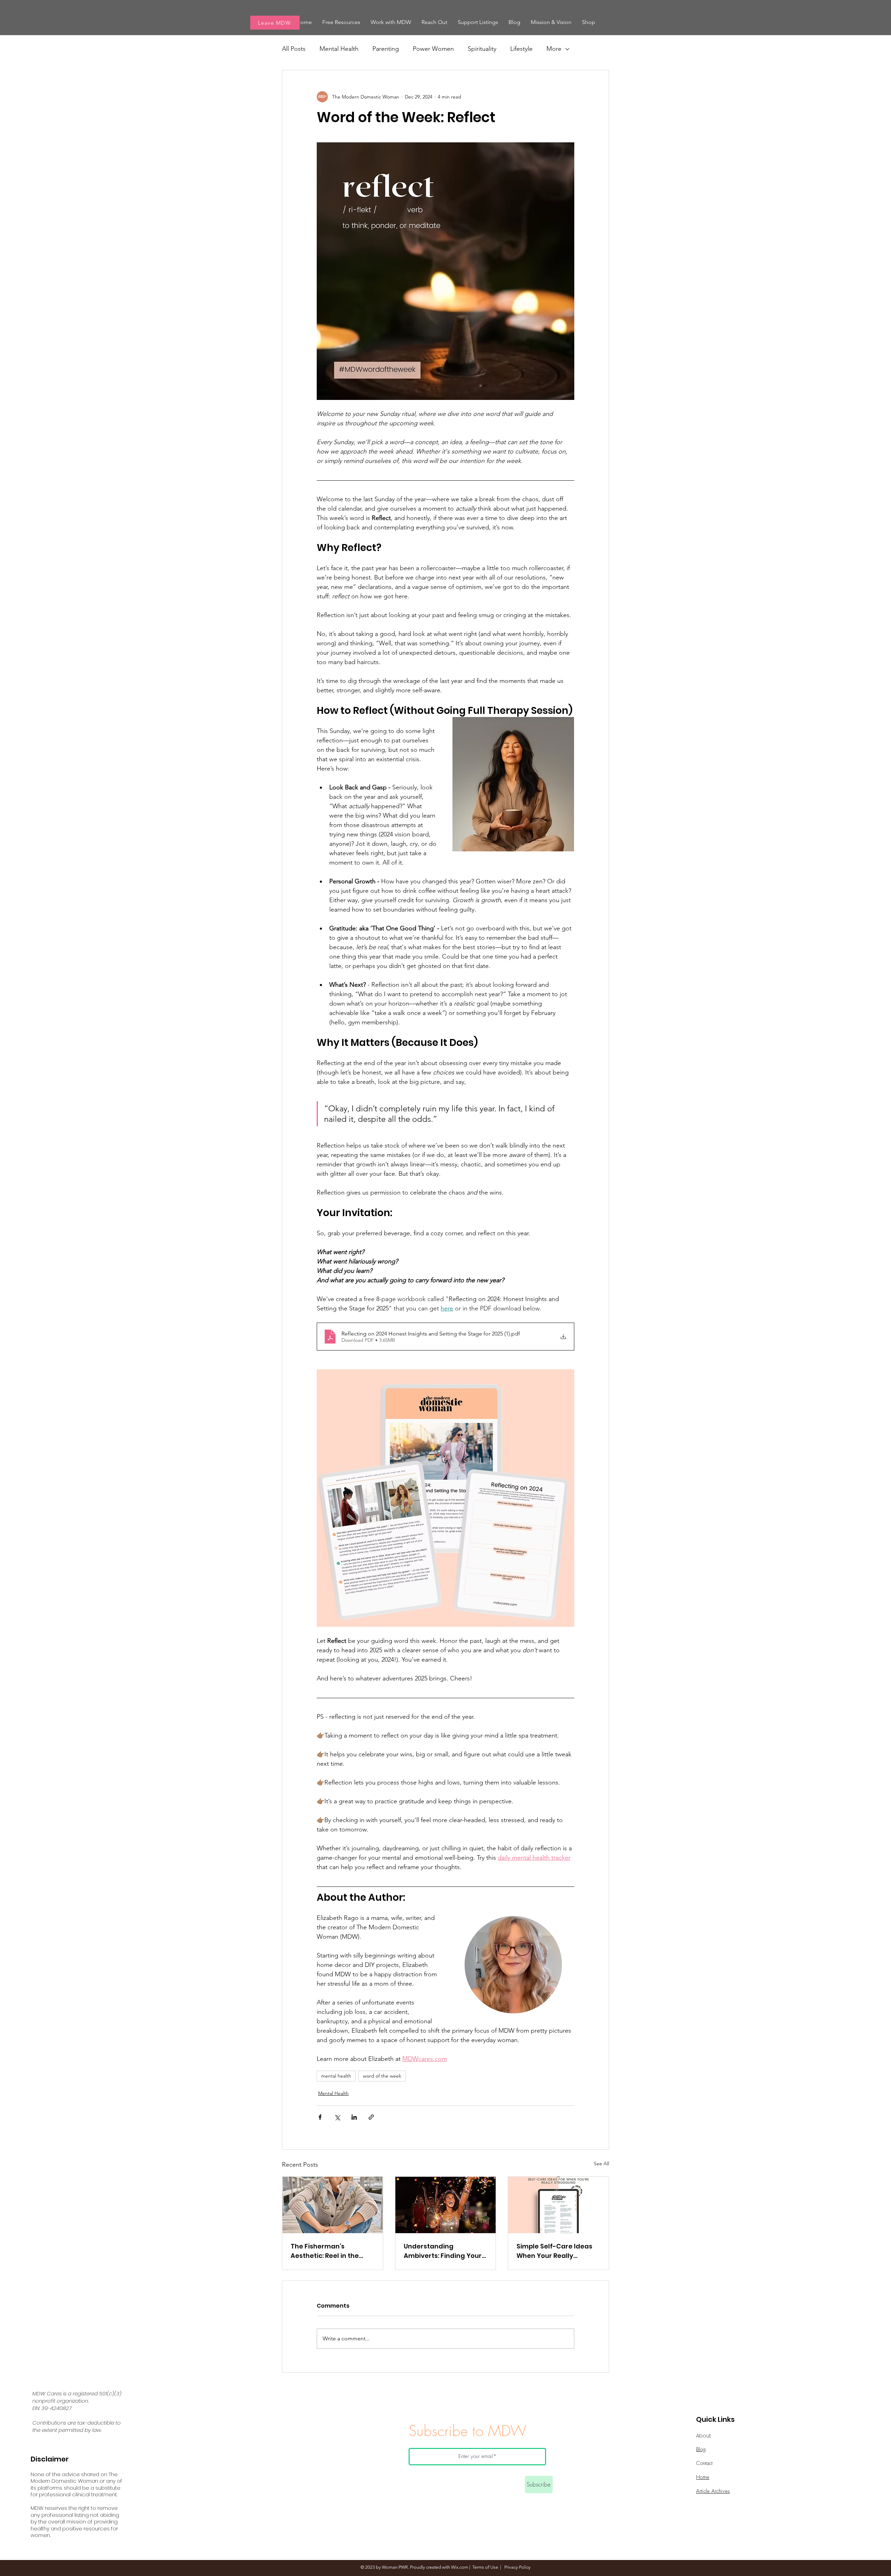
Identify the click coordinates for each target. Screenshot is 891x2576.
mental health (336, 2076)
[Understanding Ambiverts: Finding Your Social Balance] (446, 2205)
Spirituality (482, 49)
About (704, 2436)
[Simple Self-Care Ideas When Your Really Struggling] (558, 2205)
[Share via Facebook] (320, 2117)
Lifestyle (521, 49)
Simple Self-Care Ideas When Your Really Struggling (554, 2251)
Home (703, 2477)
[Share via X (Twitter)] (337, 2117)
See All (601, 2164)
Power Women (433, 49)
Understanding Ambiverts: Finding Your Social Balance (443, 2251)
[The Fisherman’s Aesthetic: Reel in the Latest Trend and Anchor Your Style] (333, 2205)
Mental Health (339, 49)
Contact (704, 2463)
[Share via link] (371, 2117)
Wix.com (460, 2567)
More (554, 49)
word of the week (382, 2076)
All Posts (294, 49)
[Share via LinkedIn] (354, 2117)
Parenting (386, 49)
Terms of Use (485, 2567)
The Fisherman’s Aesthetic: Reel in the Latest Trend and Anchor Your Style (332, 2251)
